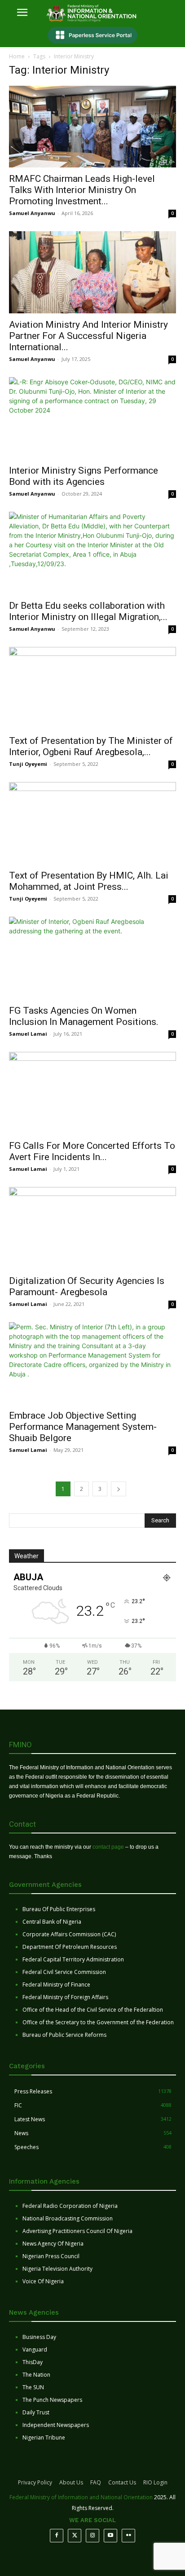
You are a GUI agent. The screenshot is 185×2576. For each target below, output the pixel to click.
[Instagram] (92, 2536)
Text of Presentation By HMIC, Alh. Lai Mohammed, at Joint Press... (89, 881)
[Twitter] (75, 2536)
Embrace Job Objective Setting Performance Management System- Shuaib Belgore (83, 1427)
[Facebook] (57, 2536)
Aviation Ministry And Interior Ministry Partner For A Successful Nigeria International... (88, 336)
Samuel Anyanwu (32, 213)
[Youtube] (110, 2536)
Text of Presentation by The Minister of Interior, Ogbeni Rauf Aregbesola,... (91, 746)
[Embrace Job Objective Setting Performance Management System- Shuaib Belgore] (92, 1363)
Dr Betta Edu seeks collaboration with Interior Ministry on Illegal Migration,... (88, 611)
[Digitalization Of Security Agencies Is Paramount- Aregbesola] (92, 1228)
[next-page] (119, 1489)
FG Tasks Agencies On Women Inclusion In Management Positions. (84, 1016)
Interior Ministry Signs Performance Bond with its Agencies (84, 476)
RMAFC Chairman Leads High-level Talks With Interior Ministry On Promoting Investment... (82, 190)
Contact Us (122, 2482)
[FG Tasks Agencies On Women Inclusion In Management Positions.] (92, 958)
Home (17, 56)
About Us (71, 2482)
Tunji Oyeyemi (28, 764)
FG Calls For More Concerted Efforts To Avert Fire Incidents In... (92, 1151)
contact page (108, 1847)
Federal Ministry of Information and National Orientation (81, 2497)
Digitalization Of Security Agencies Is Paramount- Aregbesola (87, 1286)
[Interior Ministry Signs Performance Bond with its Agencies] (92, 418)
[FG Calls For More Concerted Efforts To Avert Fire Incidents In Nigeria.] (92, 1093)
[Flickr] (128, 2536)
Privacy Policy (35, 2482)
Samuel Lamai (28, 1034)
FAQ (96, 2482)
